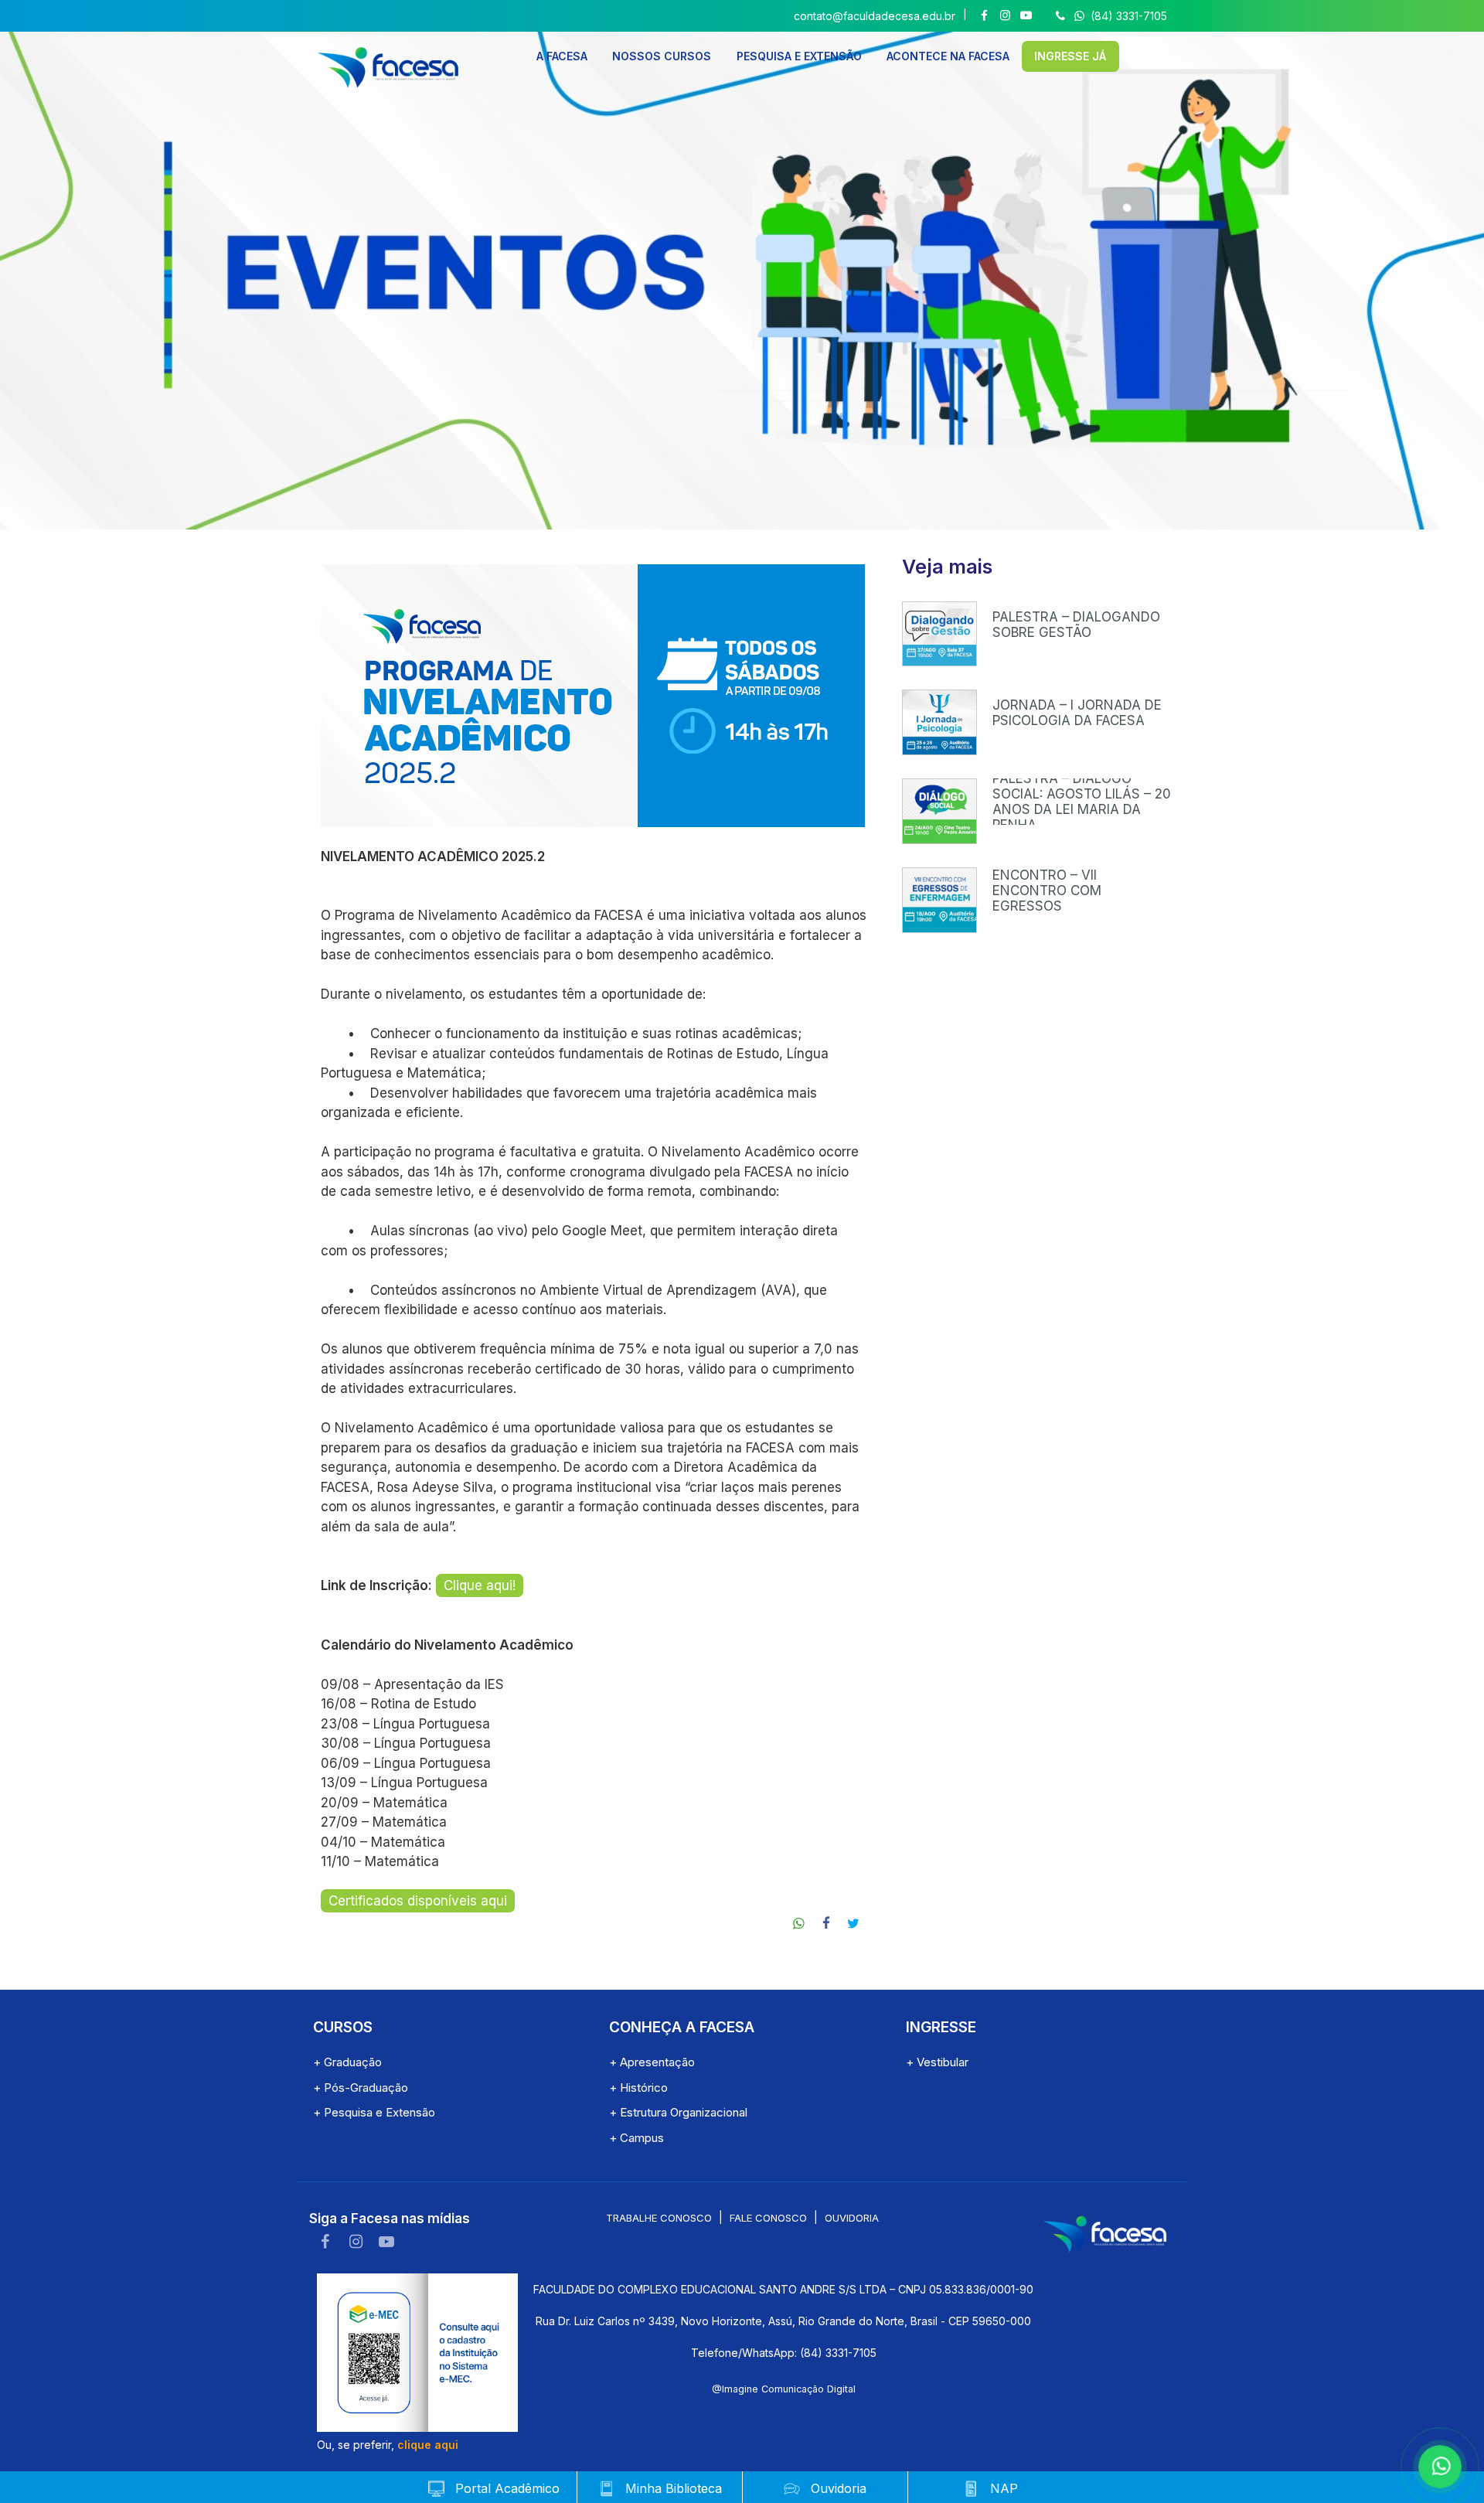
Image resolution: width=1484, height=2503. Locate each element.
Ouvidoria (852, 2218)
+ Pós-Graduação (361, 2088)
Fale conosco (768, 2218)
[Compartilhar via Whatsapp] (800, 1924)
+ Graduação (347, 2062)
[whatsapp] (1438, 2464)
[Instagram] (1005, 16)
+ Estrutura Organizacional (678, 2112)
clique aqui (428, 2445)
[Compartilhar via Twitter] (854, 1924)
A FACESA (562, 56)
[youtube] (386, 2242)
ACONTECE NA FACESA (948, 56)
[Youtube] (1026, 16)
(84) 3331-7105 (1127, 16)
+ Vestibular (937, 2062)
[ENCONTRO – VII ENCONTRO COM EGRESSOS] (940, 900)
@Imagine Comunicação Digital (784, 2389)
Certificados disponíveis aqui (418, 1901)
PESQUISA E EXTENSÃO (799, 56)
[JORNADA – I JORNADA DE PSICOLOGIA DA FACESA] (940, 722)
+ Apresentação (652, 2062)
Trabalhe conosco (659, 2218)
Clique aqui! (480, 1585)
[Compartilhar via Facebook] (827, 1924)
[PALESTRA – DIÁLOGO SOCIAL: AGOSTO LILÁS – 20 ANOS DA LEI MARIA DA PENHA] (940, 811)
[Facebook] (984, 16)
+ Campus (636, 2138)
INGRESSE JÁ (1070, 56)
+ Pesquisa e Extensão (374, 2112)
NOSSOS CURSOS (662, 56)
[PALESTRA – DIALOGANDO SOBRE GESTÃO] (940, 634)
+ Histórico (638, 2088)
